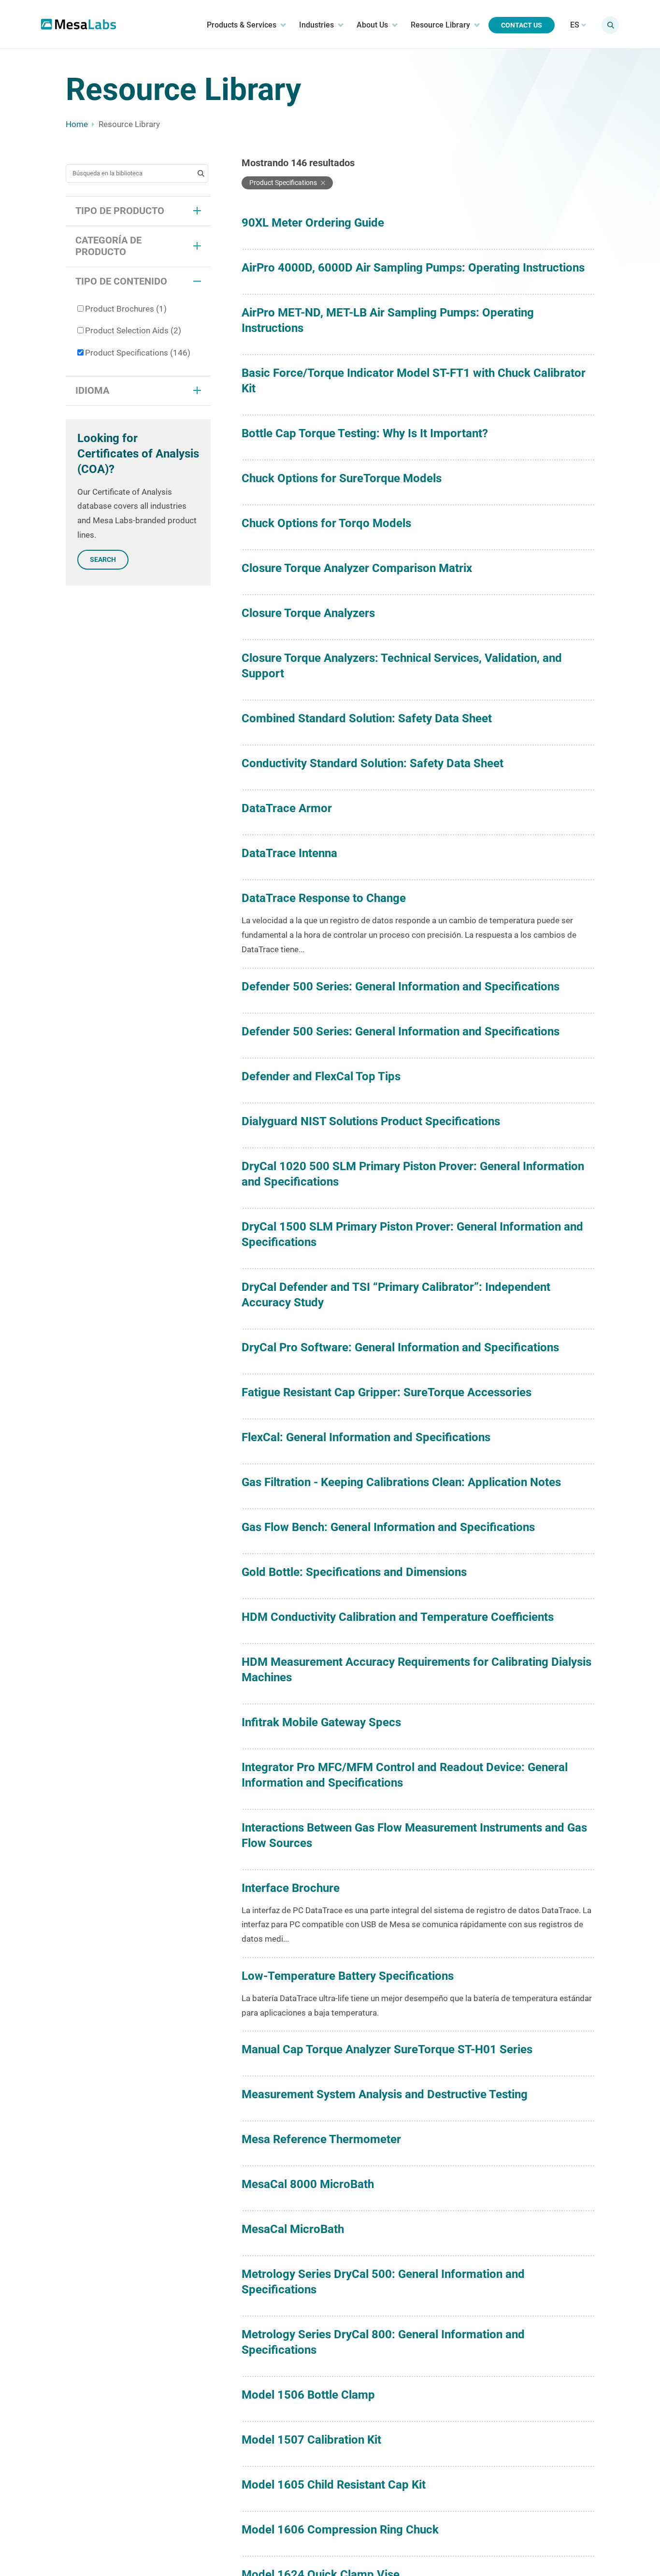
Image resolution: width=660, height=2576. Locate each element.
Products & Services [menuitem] (242, 25)
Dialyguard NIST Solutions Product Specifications (371, 1121)
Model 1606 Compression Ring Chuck (340, 2530)
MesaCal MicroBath (293, 2229)
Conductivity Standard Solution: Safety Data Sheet (373, 763)
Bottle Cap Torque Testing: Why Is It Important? (365, 433)
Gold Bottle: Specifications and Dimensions (354, 1572)
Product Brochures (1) (126, 309)
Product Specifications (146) (138, 353)
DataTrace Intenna (289, 853)
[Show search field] (610, 25)
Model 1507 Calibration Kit (311, 2440)
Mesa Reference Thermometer (321, 2139)
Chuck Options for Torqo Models (326, 523)
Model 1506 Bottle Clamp (308, 2395)
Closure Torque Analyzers (308, 613)
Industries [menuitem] (316, 25)
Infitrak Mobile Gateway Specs (321, 1722)
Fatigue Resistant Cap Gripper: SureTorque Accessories (387, 1392)
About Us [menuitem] (372, 25)
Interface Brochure (291, 1888)
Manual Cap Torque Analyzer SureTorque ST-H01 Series (387, 2049)
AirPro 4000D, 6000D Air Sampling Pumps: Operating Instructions (413, 268)
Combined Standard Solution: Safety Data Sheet (367, 718)
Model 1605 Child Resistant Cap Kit (334, 2485)
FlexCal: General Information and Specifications (366, 1437)
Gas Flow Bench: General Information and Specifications (388, 1527)
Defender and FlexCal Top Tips (321, 1076)
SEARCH (103, 559)
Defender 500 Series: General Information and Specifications (401, 987)
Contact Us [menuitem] (522, 25)
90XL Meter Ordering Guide (313, 223)
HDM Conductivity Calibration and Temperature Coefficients (398, 1617)
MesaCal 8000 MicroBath (308, 2184)
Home (77, 124)
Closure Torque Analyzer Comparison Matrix (357, 568)
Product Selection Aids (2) (133, 330)
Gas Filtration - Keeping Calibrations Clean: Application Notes (401, 1482)
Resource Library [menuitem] (440, 25)
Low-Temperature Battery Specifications (348, 1976)
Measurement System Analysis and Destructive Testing (385, 2094)
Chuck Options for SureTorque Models (342, 478)
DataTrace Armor (287, 808)
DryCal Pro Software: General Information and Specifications (400, 1347)
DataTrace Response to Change (324, 898)
